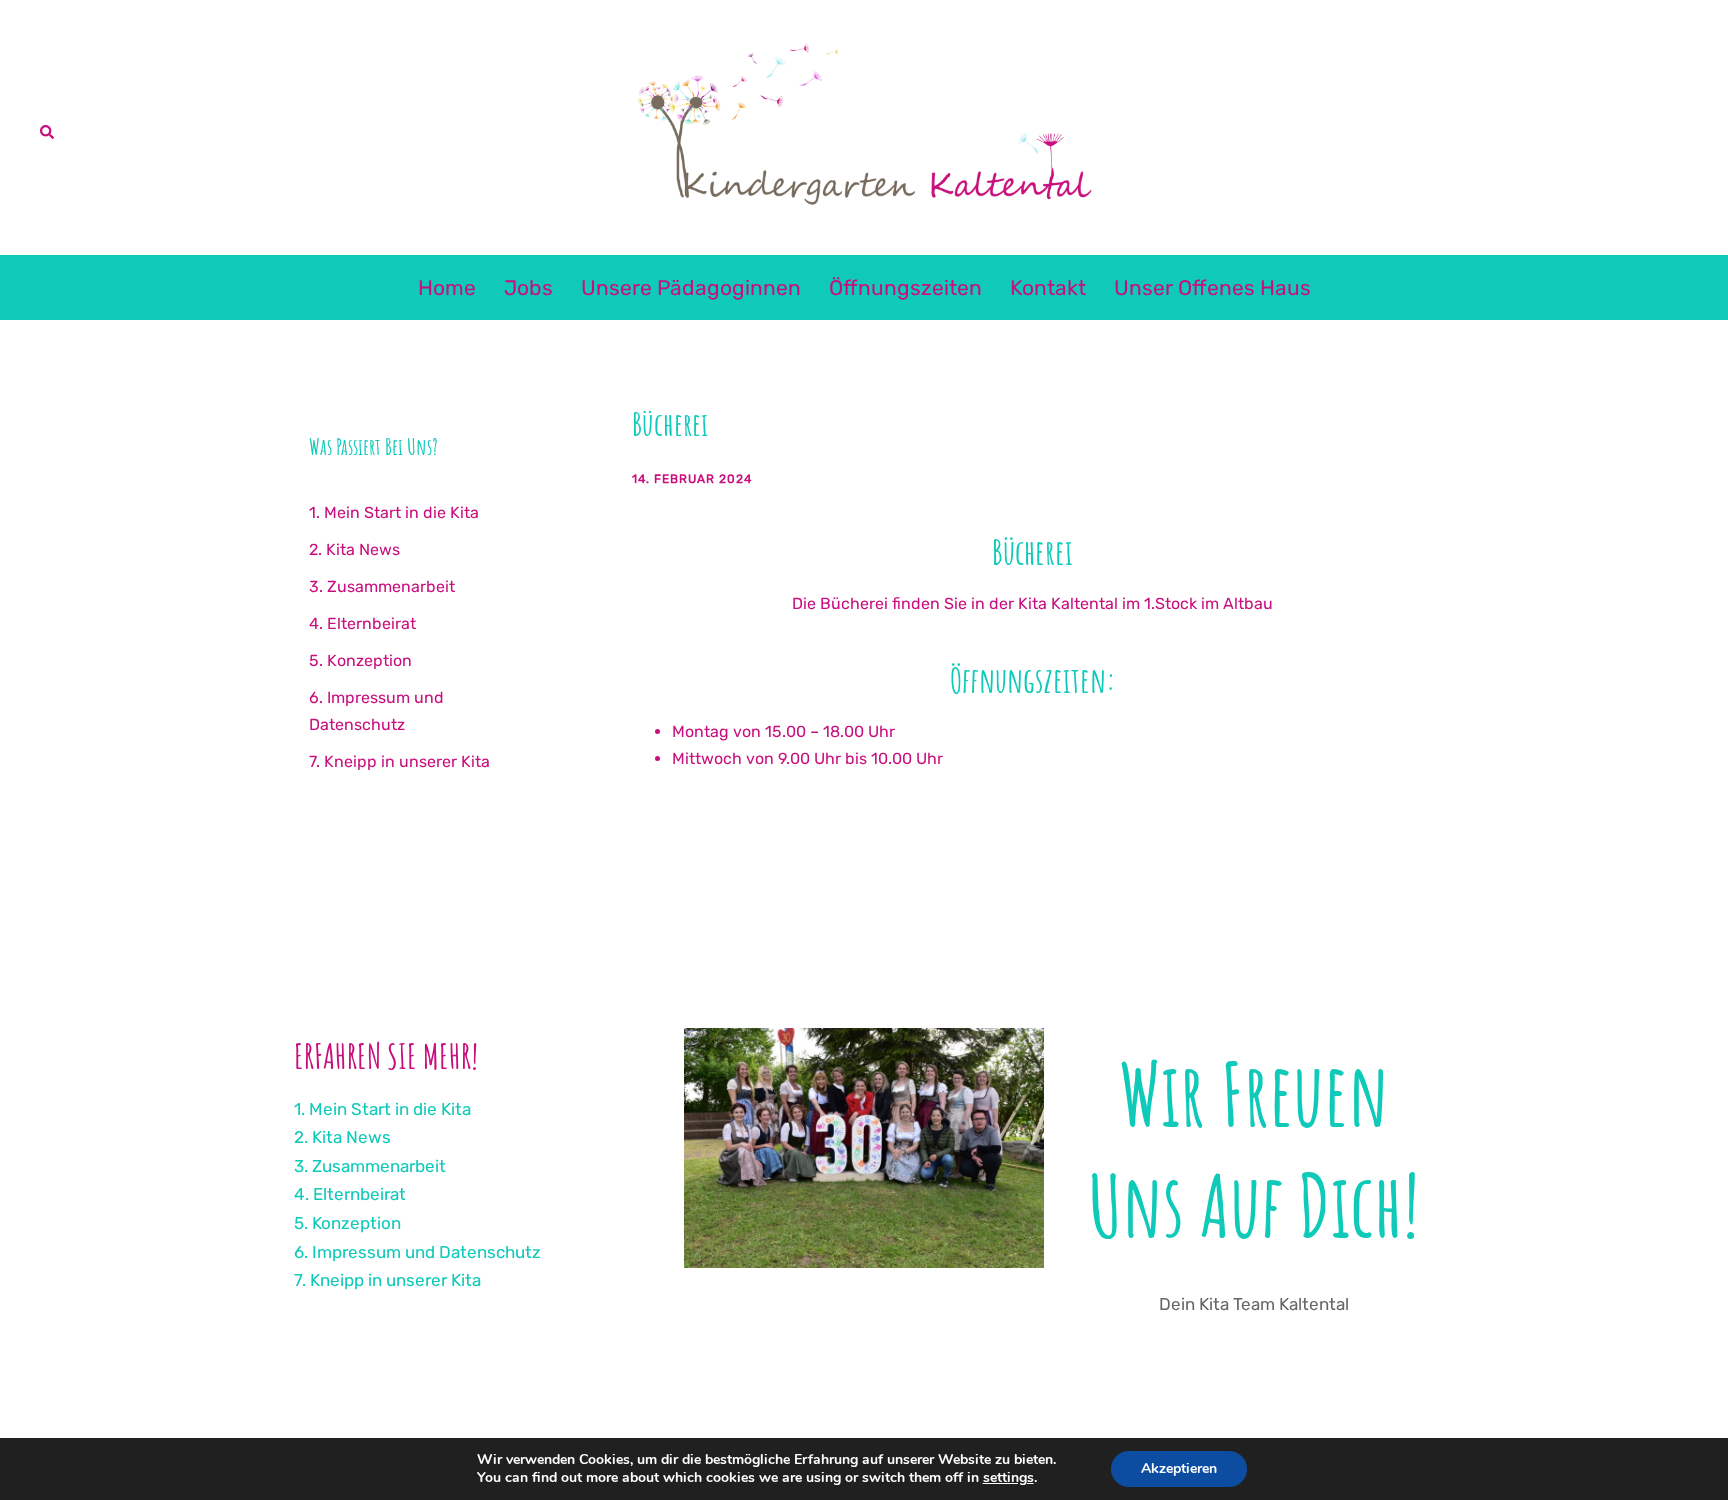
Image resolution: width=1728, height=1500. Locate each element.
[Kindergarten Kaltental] (863, 125)
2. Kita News (354, 549)
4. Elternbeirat (362, 623)
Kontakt (1048, 287)
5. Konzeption (360, 660)
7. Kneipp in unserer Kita (399, 761)
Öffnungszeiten (905, 287)
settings (1008, 1478)
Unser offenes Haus (1212, 287)
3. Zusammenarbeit (382, 586)
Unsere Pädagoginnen (691, 287)
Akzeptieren (1179, 1468)
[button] (48, 127)
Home (447, 287)
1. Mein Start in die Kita (394, 512)
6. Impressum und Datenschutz (417, 1252)
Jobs (528, 287)
